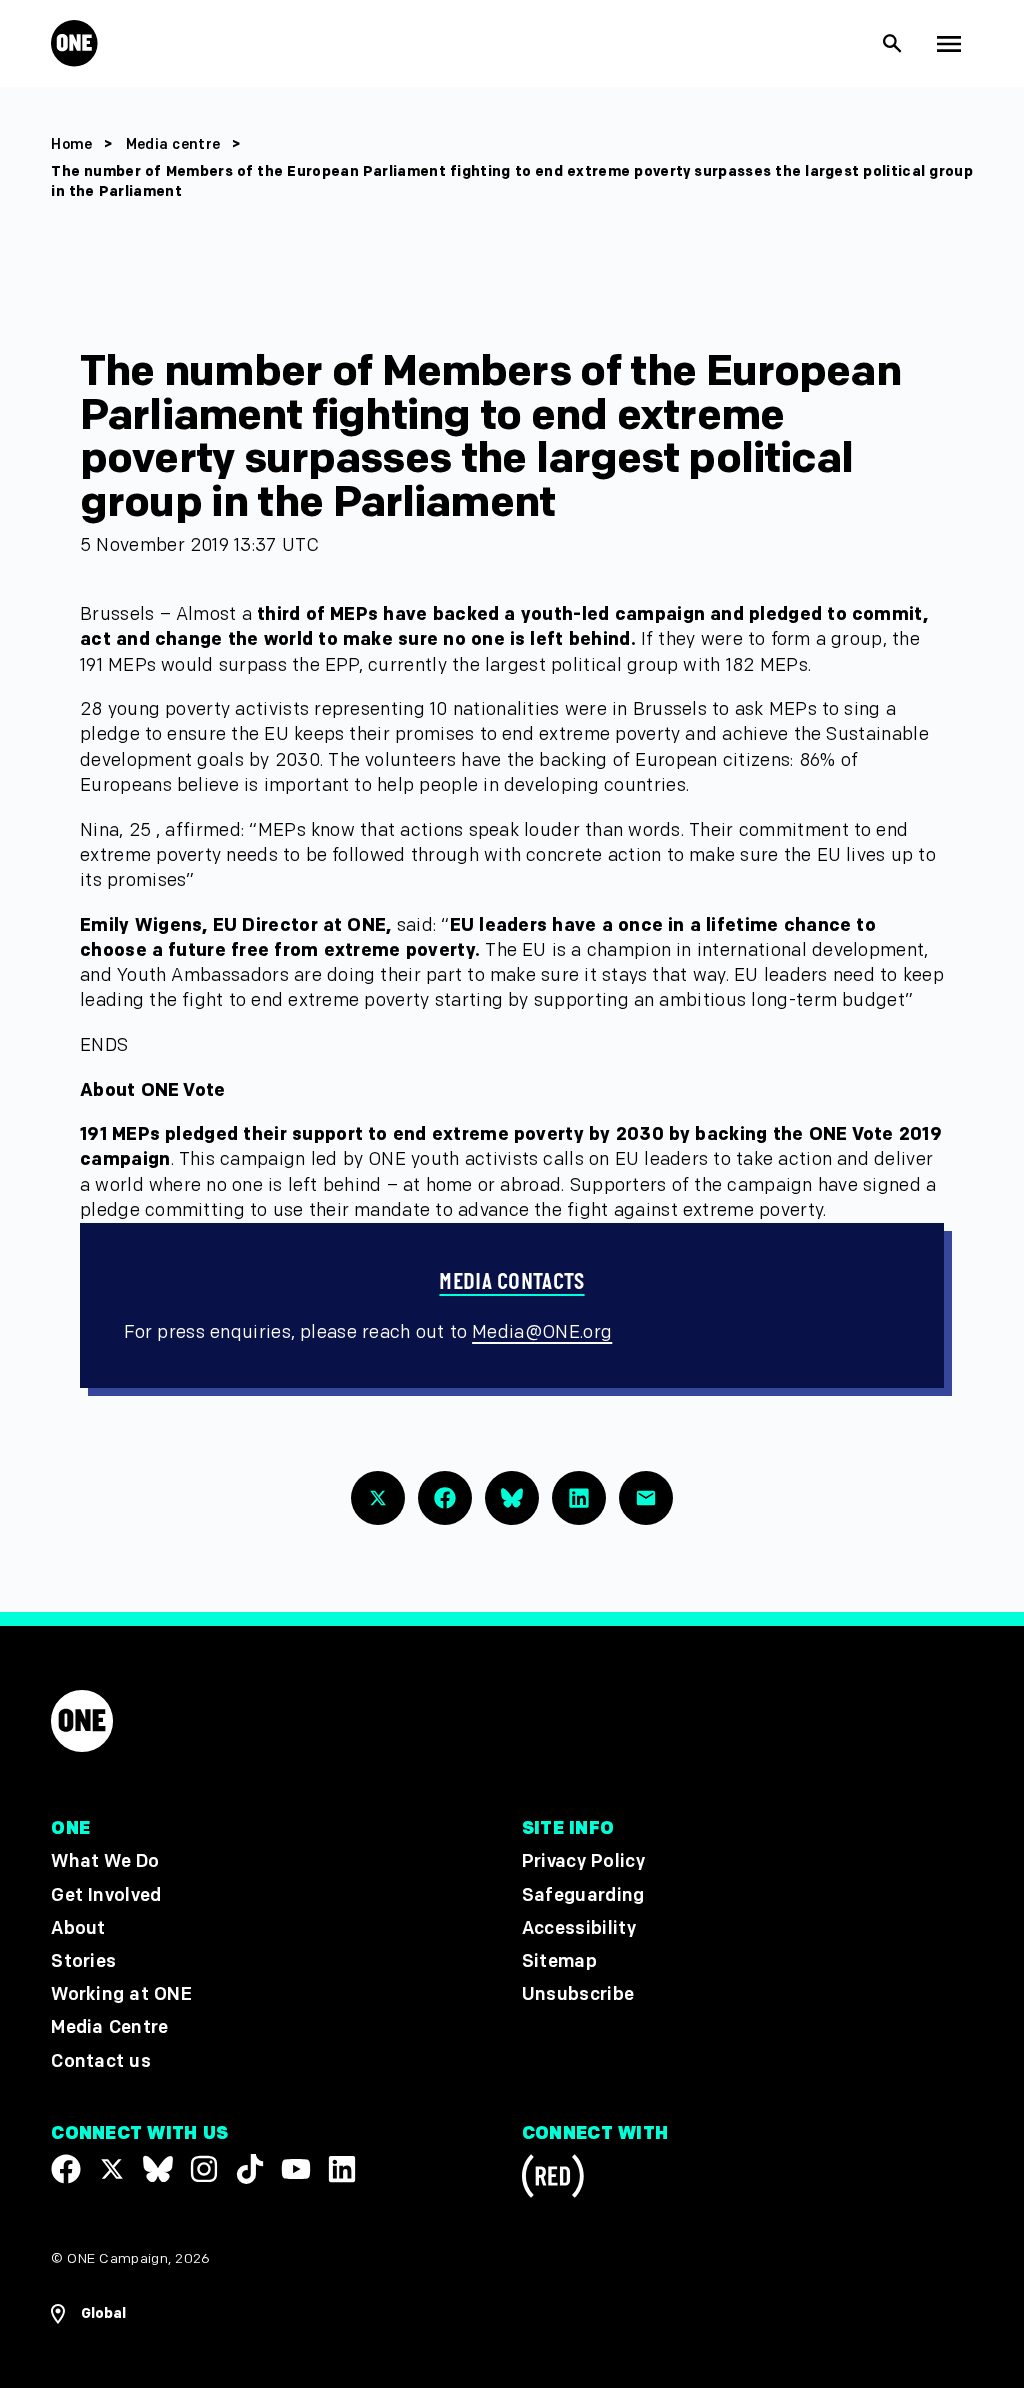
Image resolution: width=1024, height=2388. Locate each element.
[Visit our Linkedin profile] (342, 2169)
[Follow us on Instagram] (204, 2169)
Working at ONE (121, 1994)
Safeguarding (583, 1895)
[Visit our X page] (112, 2169)
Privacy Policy (583, 1862)
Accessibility (579, 1928)
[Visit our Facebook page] (66, 2169)
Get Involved (106, 1895)
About (78, 1928)
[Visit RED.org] (553, 2179)
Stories (83, 1961)
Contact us (101, 2061)
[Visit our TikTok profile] (250, 2169)
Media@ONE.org (542, 1332)
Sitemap (559, 1961)
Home (71, 144)
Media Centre (109, 2028)
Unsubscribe (578, 1994)
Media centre (175, 144)
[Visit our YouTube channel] (296, 2169)
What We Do (105, 1862)
